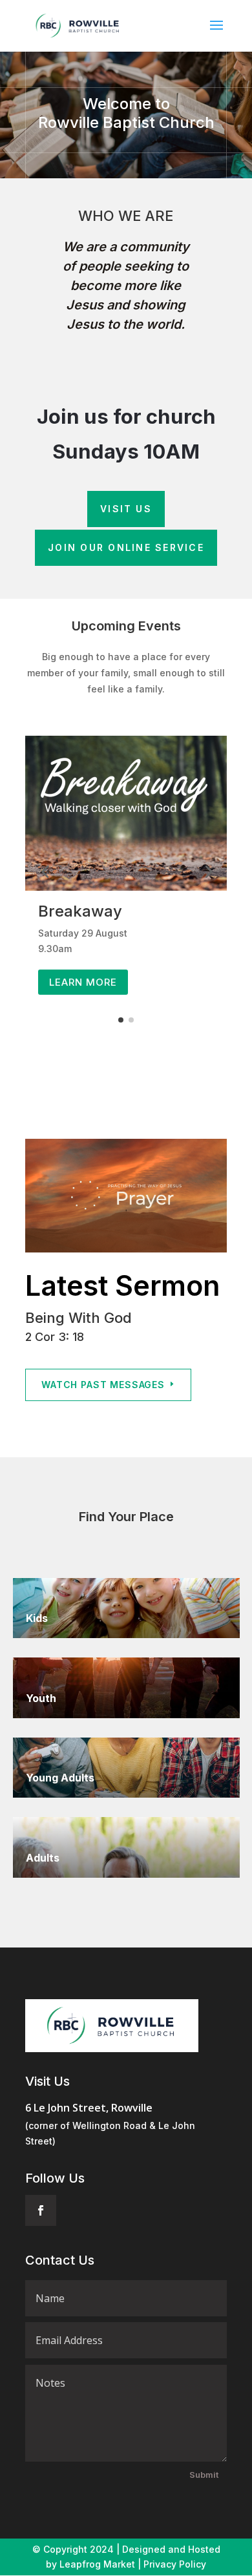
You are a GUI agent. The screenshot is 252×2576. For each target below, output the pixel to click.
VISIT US (126, 509)
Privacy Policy (175, 2564)
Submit (204, 2475)
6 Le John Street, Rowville (89, 2108)
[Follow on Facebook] (41, 2210)
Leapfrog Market (97, 2564)
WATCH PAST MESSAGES (103, 1385)
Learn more (83, 982)
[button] (45, 871)
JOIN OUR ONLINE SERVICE (126, 547)
